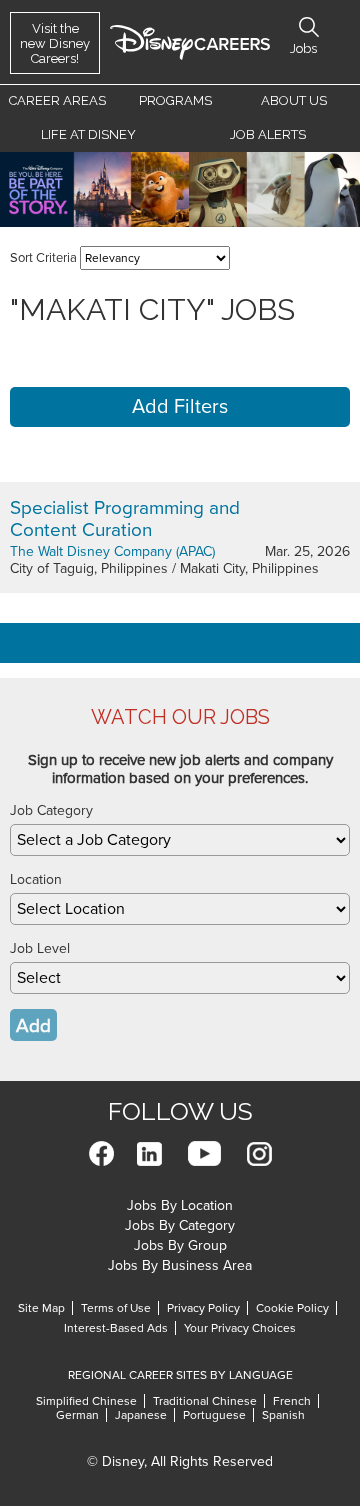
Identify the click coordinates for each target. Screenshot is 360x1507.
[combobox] (180, 840)
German (77, 1415)
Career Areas (57, 100)
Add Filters (180, 407)
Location (36, 879)
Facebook (101, 1153)
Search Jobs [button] (309, 27)
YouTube (204, 1153)
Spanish (283, 1415)
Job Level (40, 948)
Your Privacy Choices (240, 1328)
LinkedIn (149, 1153)
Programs (175, 100)
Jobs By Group (180, 1245)
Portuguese (214, 1415)
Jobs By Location (180, 1205)
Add (33, 1026)
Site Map (41, 1308)
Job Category (51, 810)
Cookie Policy (292, 1308)
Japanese (141, 1415)
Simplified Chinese (86, 1401)
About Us (294, 100)
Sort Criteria (43, 258)
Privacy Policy (203, 1308)
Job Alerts (268, 134)
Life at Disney (88, 134)
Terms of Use (116, 1308)
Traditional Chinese (205, 1401)
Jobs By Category (180, 1225)
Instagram (259, 1153)
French (292, 1401)
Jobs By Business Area (180, 1265)
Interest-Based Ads (116, 1328)
